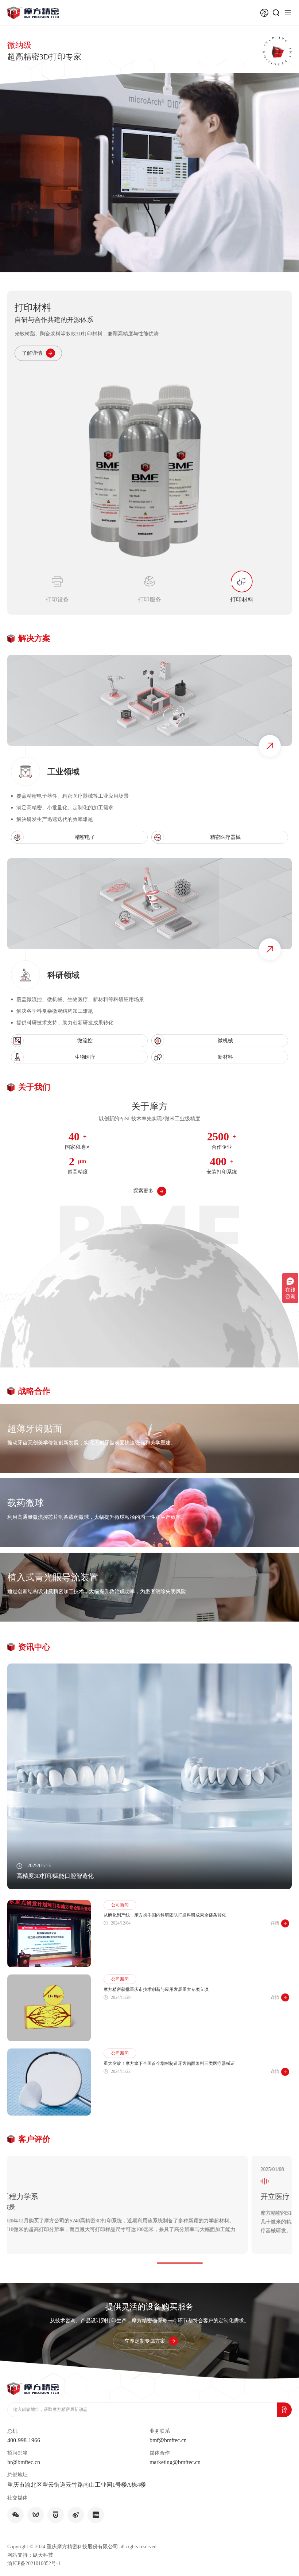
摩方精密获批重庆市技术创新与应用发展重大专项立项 (156, 1980)
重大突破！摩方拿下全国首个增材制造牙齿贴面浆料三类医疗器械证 (169, 2054)
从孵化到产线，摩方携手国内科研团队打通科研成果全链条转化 (165, 1906)
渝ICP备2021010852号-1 (34, 2554)
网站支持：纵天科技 (30, 2545)
